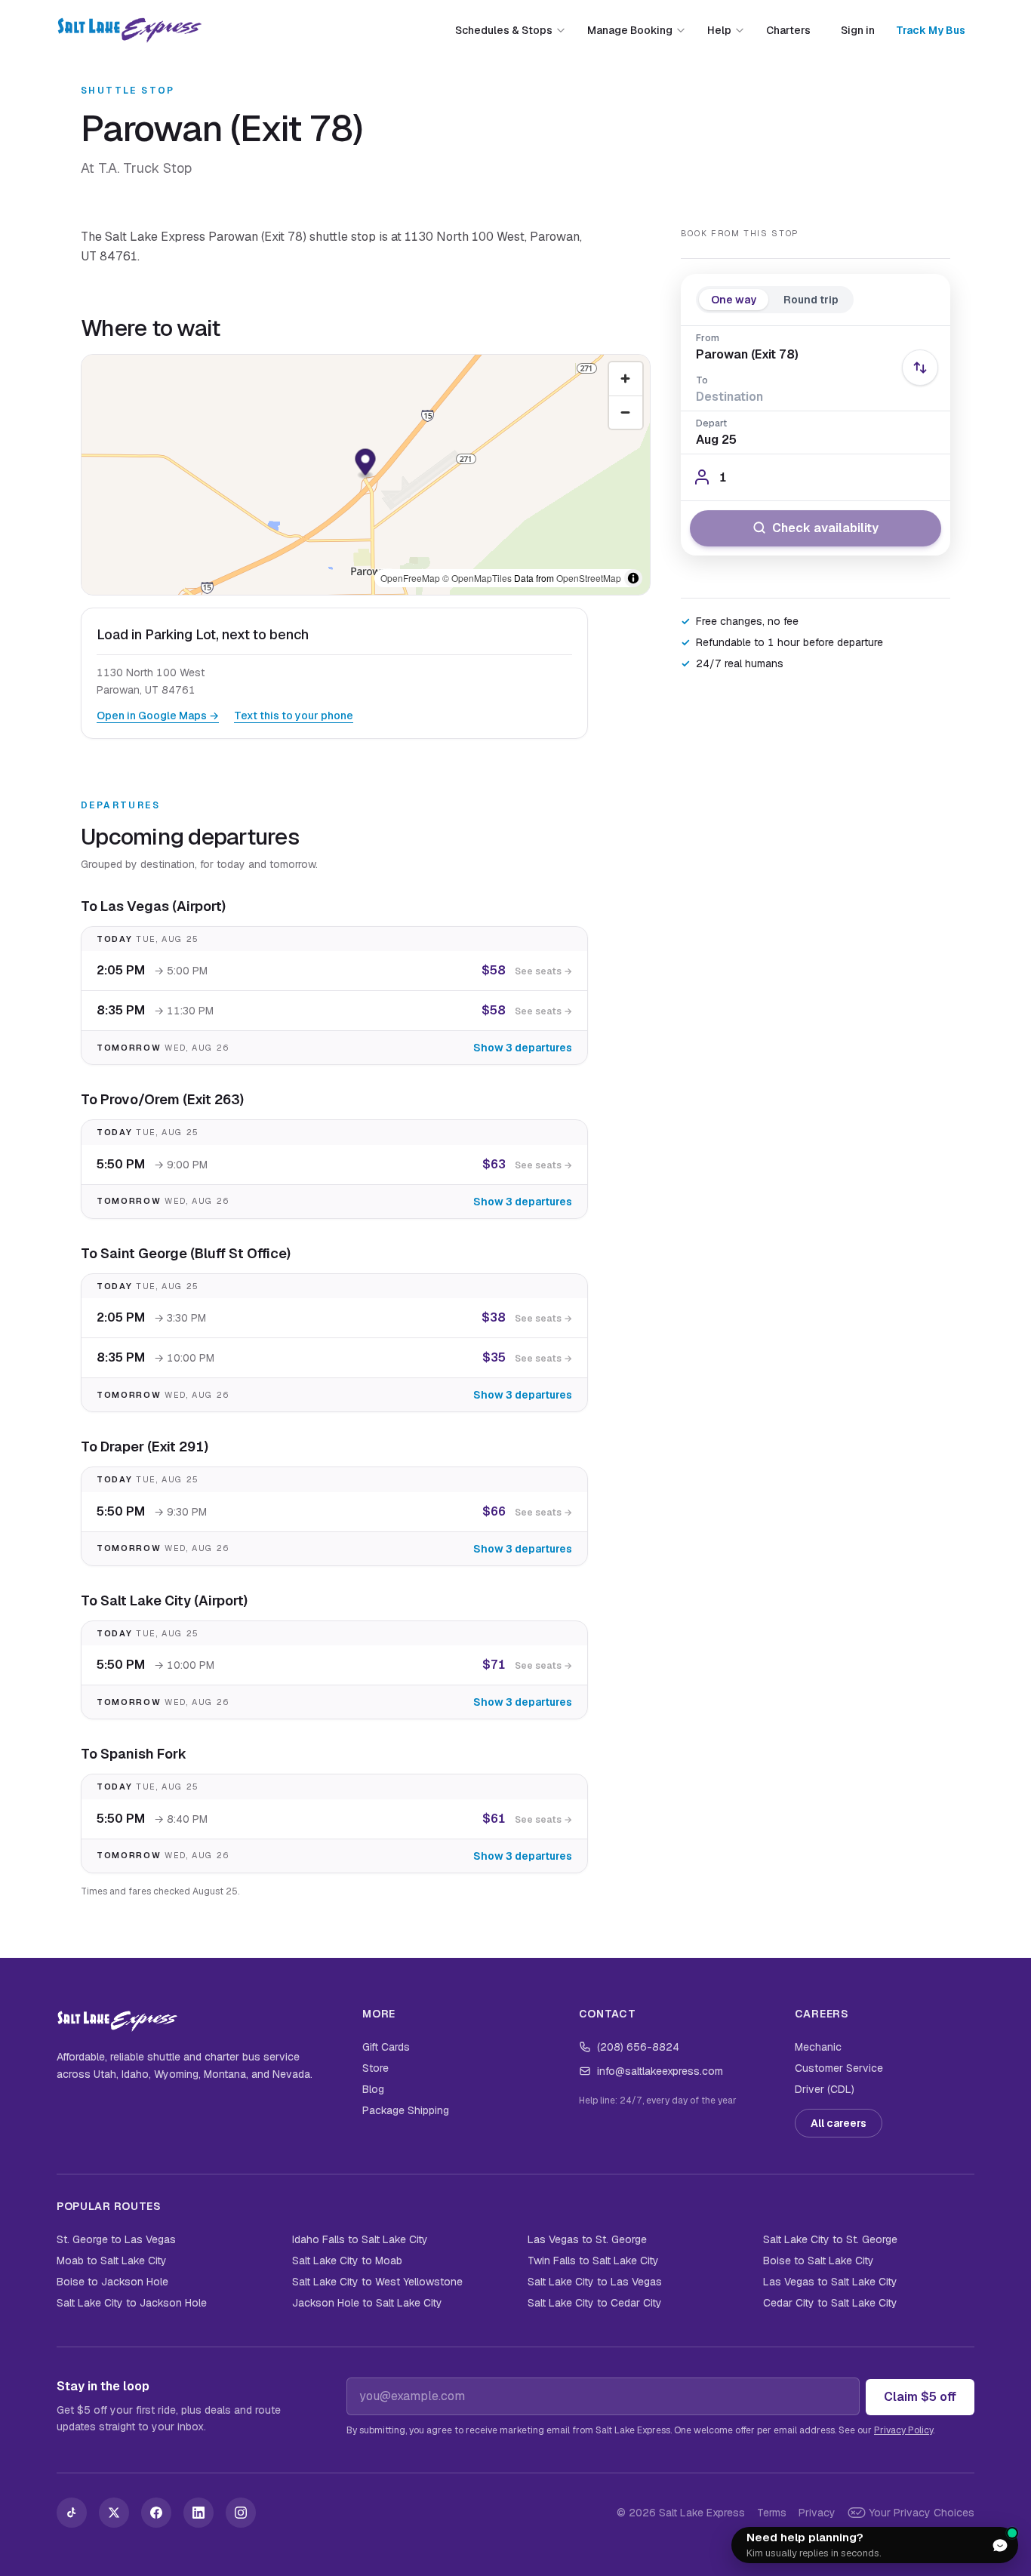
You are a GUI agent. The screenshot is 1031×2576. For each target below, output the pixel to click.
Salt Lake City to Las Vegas (595, 2282)
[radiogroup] (775, 299)
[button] (366, 464)
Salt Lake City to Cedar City (595, 2303)
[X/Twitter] (114, 2513)
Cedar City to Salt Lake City (830, 2303)
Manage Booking (630, 30)
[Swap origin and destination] (920, 368)
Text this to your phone (294, 716)
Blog (373, 2089)
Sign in (858, 30)
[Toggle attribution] (633, 578)
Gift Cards (386, 2047)
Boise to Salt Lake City (819, 2261)
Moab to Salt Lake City (112, 2261)
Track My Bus (931, 30)
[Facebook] (156, 2513)
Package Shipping (406, 2110)
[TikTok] (72, 2513)
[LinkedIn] (199, 2513)
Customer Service (839, 2068)
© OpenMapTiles (477, 578)
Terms (772, 2513)
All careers (839, 2123)
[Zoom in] (626, 379)
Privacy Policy (903, 2430)
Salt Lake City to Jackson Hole (132, 2303)
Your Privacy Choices (922, 2513)
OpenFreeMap (410, 578)
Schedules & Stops (504, 30)
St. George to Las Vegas (116, 2239)
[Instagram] (241, 2513)
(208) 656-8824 (638, 2047)
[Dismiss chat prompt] (964, 2545)
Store (375, 2068)
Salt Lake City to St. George (830, 2239)
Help (719, 30)
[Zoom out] (626, 412)
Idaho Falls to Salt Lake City (360, 2239)
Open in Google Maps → (158, 716)
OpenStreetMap (589, 578)
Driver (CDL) (825, 2089)
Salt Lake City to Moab (347, 2261)
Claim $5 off (920, 2397)
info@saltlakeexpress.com (660, 2071)
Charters (788, 30)
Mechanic (818, 2047)
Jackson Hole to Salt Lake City (367, 2303)
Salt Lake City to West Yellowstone (377, 2282)
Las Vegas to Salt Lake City (830, 2282)
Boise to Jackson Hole (112, 2282)
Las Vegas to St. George (587, 2239)
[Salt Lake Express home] (129, 30)
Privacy (817, 2513)
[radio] (734, 299)
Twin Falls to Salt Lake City (593, 2261)
